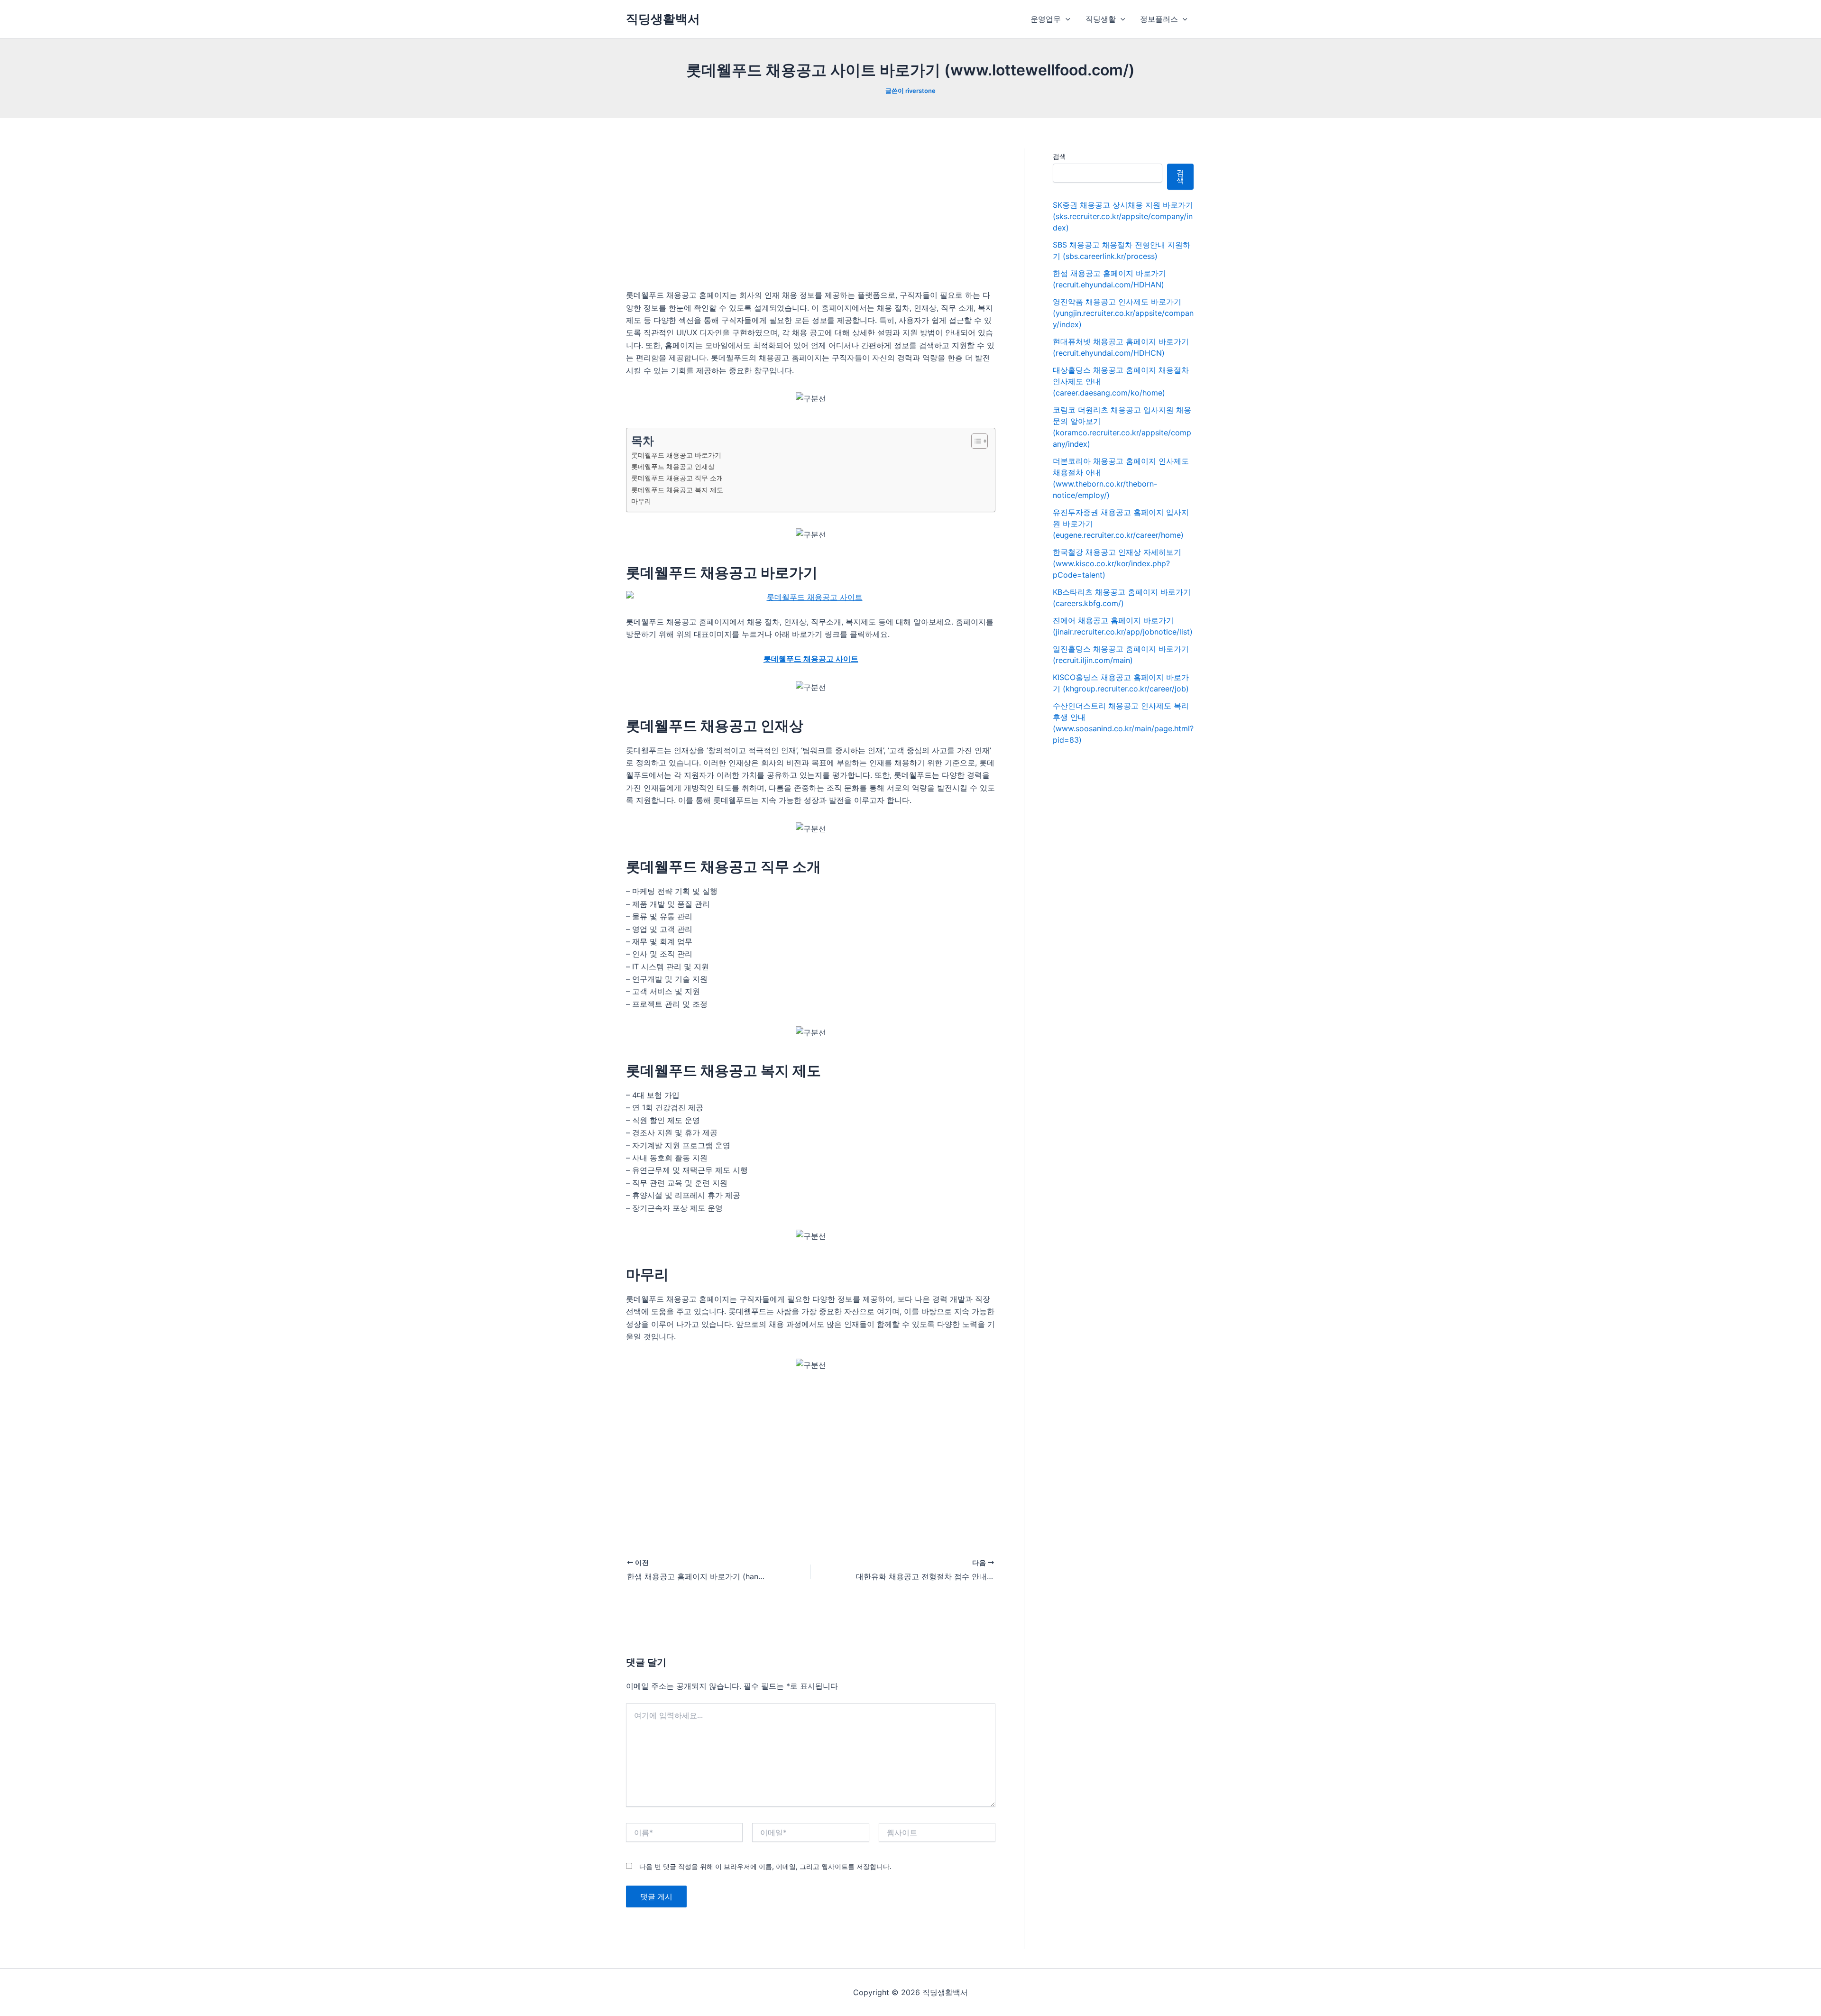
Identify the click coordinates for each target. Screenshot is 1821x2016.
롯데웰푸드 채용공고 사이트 (811, 659)
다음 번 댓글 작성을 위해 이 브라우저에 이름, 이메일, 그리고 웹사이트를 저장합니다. (765, 1866)
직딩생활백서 (663, 19)
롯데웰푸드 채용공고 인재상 (673, 466)
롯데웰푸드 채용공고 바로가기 (676, 455)
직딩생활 (1101, 19)
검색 (1059, 156)
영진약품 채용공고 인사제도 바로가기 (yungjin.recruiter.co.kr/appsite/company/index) (1123, 313)
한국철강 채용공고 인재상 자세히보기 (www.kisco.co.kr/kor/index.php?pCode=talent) (1117, 563)
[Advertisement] (811, 219)
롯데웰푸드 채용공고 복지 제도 (677, 490)
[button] (1066, 19)
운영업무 (1046, 19)
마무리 (641, 501)
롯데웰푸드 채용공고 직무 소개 (677, 478)
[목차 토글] (975, 441)
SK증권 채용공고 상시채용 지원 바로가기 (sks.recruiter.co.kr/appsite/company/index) (1123, 216)
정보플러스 (1159, 19)
